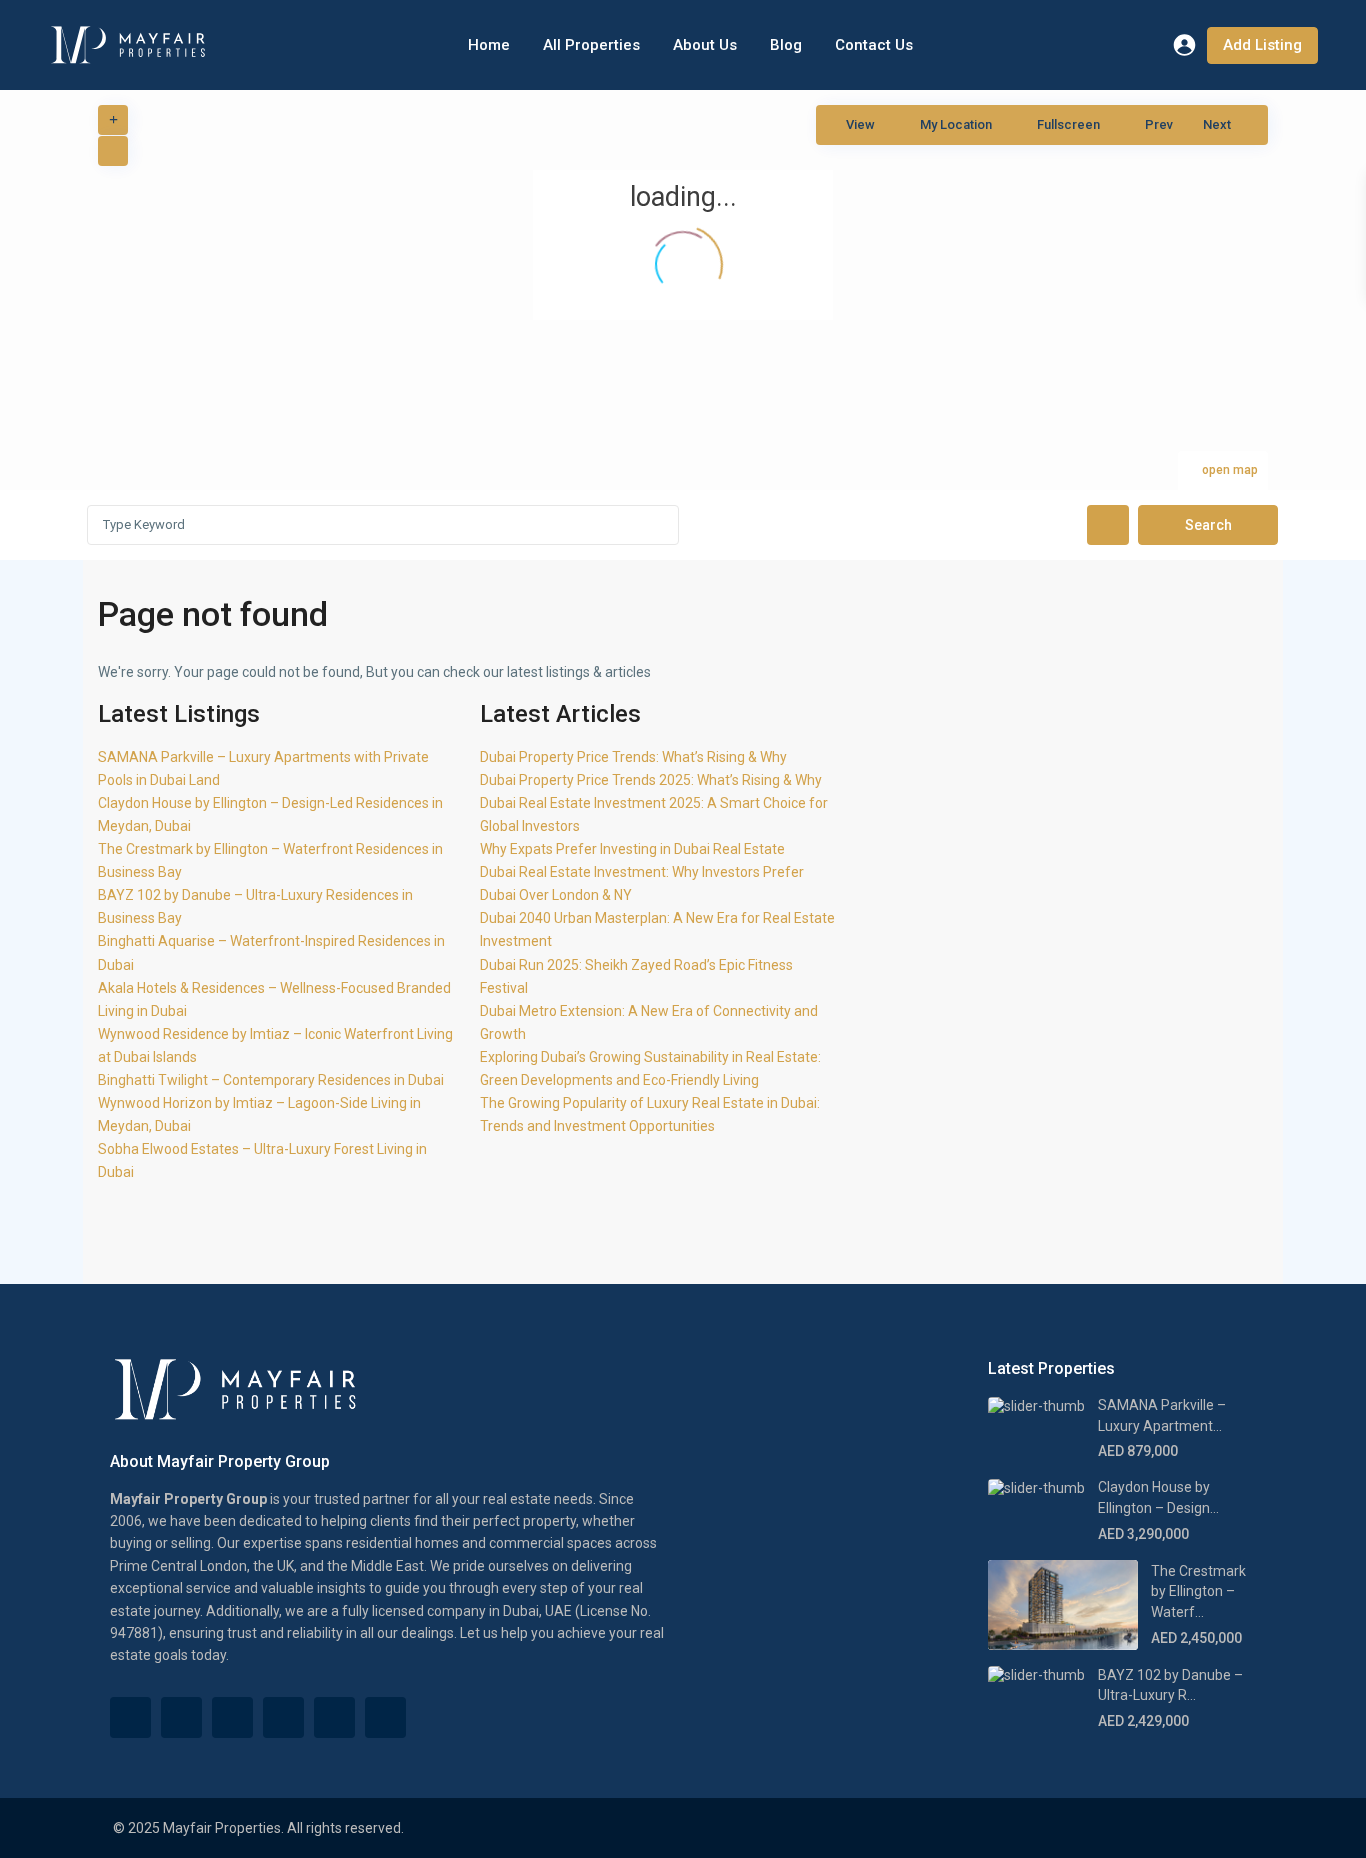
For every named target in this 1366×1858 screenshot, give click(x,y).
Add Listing (1262, 45)
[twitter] (232, 1717)
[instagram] (385, 1717)
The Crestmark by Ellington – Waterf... (1198, 1591)
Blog (786, 45)
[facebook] (130, 1717)
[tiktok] (181, 1717)
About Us (705, 45)
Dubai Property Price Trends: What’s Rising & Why (633, 757)
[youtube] (334, 1717)
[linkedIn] (283, 1717)
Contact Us (874, 45)
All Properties (591, 45)
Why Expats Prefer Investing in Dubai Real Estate (632, 849)
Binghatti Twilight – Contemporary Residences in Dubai (271, 1080)
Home (489, 45)
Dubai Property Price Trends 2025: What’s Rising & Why (651, 780)
